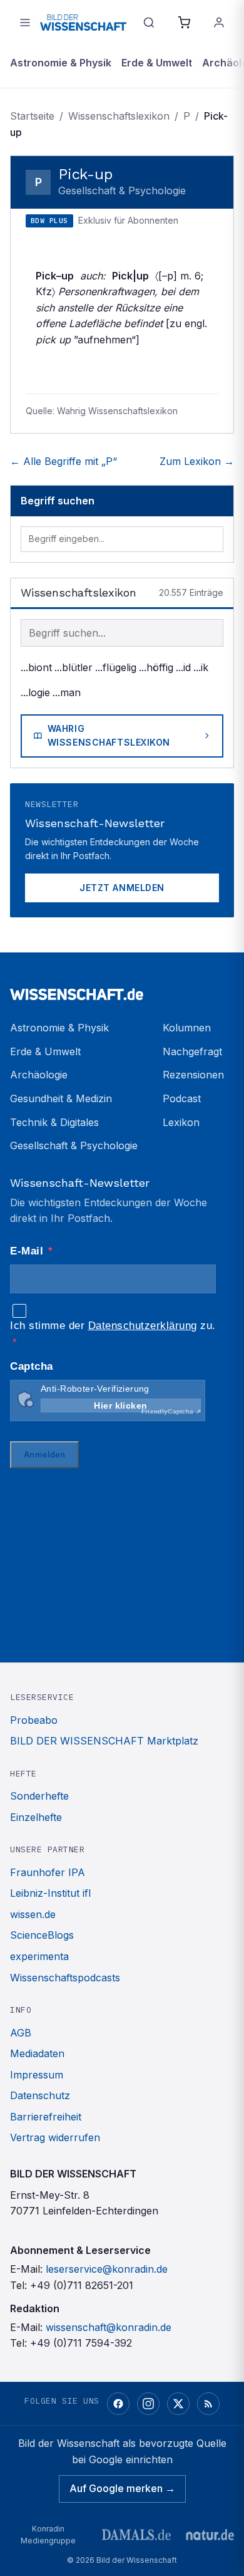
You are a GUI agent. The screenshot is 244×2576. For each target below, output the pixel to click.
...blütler (74, 667)
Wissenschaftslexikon (119, 116)
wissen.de (33, 1914)
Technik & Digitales (54, 1122)
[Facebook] (118, 2404)
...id (183, 667)
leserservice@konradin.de (107, 2269)
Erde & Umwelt (157, 63)
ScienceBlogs (42, 1935)
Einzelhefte (36, 1817)
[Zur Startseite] (83, 23)
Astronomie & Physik (61, 63)
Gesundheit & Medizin (61, 1098)
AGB (21, 2033)
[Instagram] (148, 2404)
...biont (36, 667)
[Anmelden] (219, 23)
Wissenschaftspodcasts (65, 1978)
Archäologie (39, 1075)
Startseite (32, 116)
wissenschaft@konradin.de (109, 2327)
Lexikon (181, 1122)
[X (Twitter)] (178, 2404)
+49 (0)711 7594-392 (81, 2343)
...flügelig (116, 667)
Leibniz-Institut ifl (50, 1893)
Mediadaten (37, 2053)
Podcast (182, 1098)
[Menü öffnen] (25, 23)
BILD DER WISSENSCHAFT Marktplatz (104, 1741)
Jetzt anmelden (122, 888)
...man (67, 692)
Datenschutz (40, 2095)
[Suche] (149, 23)
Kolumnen (187, 1028)
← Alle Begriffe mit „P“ (64, 461)
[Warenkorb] (184, 23)
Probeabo (34, 1720)
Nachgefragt (192, 1051)
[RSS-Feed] (208, 2404)
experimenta (39, 1956)
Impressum (37, 2075)
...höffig (156, 667)
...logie (35, 692)
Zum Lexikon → (197, 461)
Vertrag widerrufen (55, 2137)
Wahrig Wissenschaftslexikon (109, 735)
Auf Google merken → (122, 2488)
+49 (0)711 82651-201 (82, 2285)
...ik (201, 667)
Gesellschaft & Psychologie (74, 1145)
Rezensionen (193, 1075)
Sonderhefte (39, 1796)
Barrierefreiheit (46, 2117)
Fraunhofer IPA (48, 1872)
